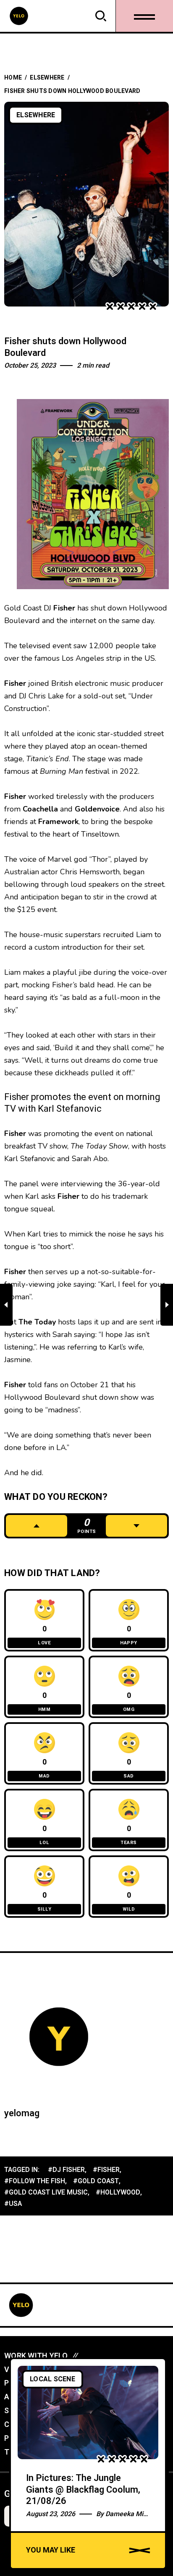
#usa (13, 2204)
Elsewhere (47, 78)
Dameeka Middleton (136, 2514)
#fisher (106, 2170)
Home (13, 78)
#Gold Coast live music (46, 2192)
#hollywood (118, 2192)
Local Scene (52, 2379)
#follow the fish (35, 2181)
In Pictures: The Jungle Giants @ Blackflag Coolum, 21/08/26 (83, 2490)
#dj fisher (66, 2170)
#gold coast (96, 2181)
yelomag (22, 2113)
